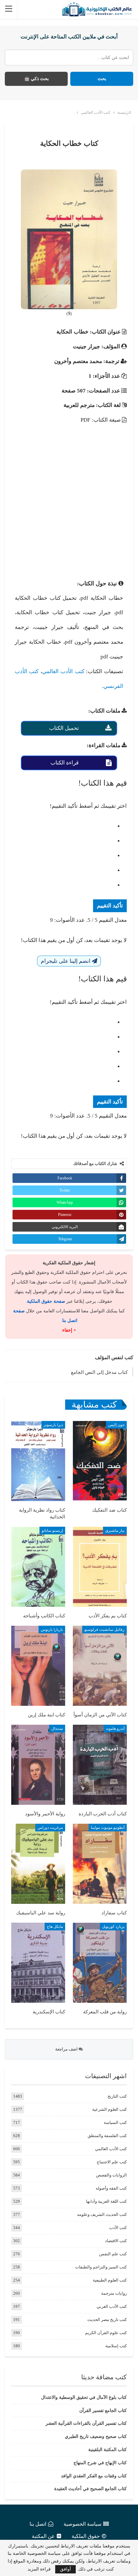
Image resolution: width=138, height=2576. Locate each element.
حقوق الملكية (86, 2536)
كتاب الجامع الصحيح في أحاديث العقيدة (91, 2489)
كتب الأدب (118, 2228)
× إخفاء (69, 1330)
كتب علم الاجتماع (112, 2162)
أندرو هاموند (115, 1729)
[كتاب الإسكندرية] (38, 1963)
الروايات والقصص (111, 2175)
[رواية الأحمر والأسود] (38, 1765)
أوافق (65, 2569)
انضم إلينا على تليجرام (66, 961)
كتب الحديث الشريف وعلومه (102, 2214)
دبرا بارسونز (53, 1425)
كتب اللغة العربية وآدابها (106, 2201)
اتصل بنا (38, 2524)
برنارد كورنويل (113, 1927)
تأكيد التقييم (110, 906)
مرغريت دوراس (50, 1828)
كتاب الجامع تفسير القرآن (103, 2411)
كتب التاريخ (117, 2096)
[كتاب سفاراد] (100, 1864)
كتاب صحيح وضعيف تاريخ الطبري (96, 2436)
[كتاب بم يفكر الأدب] (100, 1567)
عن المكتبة (43, 2536)
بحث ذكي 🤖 (36, 79)
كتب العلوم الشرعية (109, 2109)
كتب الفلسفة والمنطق (107, 2136)
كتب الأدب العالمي (63, 671)
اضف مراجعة (67, 2049)
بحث (102, 79)
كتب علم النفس (113, 2254)
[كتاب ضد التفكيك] (100, 1461)
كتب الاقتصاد (116, 2241)
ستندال (57, 1729)
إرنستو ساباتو (52, 1531)
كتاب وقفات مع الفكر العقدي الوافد (94, 2476)
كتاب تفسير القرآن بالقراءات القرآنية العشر (86, 2423)
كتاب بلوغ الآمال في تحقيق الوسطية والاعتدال (84, 2397)
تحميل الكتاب (64, 728)
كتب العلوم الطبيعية (110, 2280)
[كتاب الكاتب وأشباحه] (38, 1567)
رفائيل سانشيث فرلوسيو (104, 1630)
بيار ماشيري (115, 1531)
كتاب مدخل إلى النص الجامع (99, 1372)
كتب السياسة (115, 2122)
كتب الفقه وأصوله (111, 2188)
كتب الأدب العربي (112, 2306)
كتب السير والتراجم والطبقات (101, 2267)
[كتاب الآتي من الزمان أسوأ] (100, 1666)
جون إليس (116, 1425)
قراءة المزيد (39, 2569)
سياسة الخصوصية (82, 2524)
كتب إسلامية (116, 2346)
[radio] (63, 826)
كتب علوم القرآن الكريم (106, 2333)
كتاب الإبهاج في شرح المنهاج (100, 2463)
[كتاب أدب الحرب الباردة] (100, 1765)
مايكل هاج (55, 1927)
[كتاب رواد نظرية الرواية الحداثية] (38, 1461)
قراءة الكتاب (65, 763)
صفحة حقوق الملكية (46, 1301)
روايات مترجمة (114, 2293)
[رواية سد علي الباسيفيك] (38, 1864)
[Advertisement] (69, 496)
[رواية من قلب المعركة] (100, 1963)
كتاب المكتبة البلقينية (108, 2450)
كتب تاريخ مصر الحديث (107, 2320)
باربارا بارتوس (52, 1630)
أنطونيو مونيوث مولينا (108, 1828)
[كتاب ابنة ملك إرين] (38, 1666)
